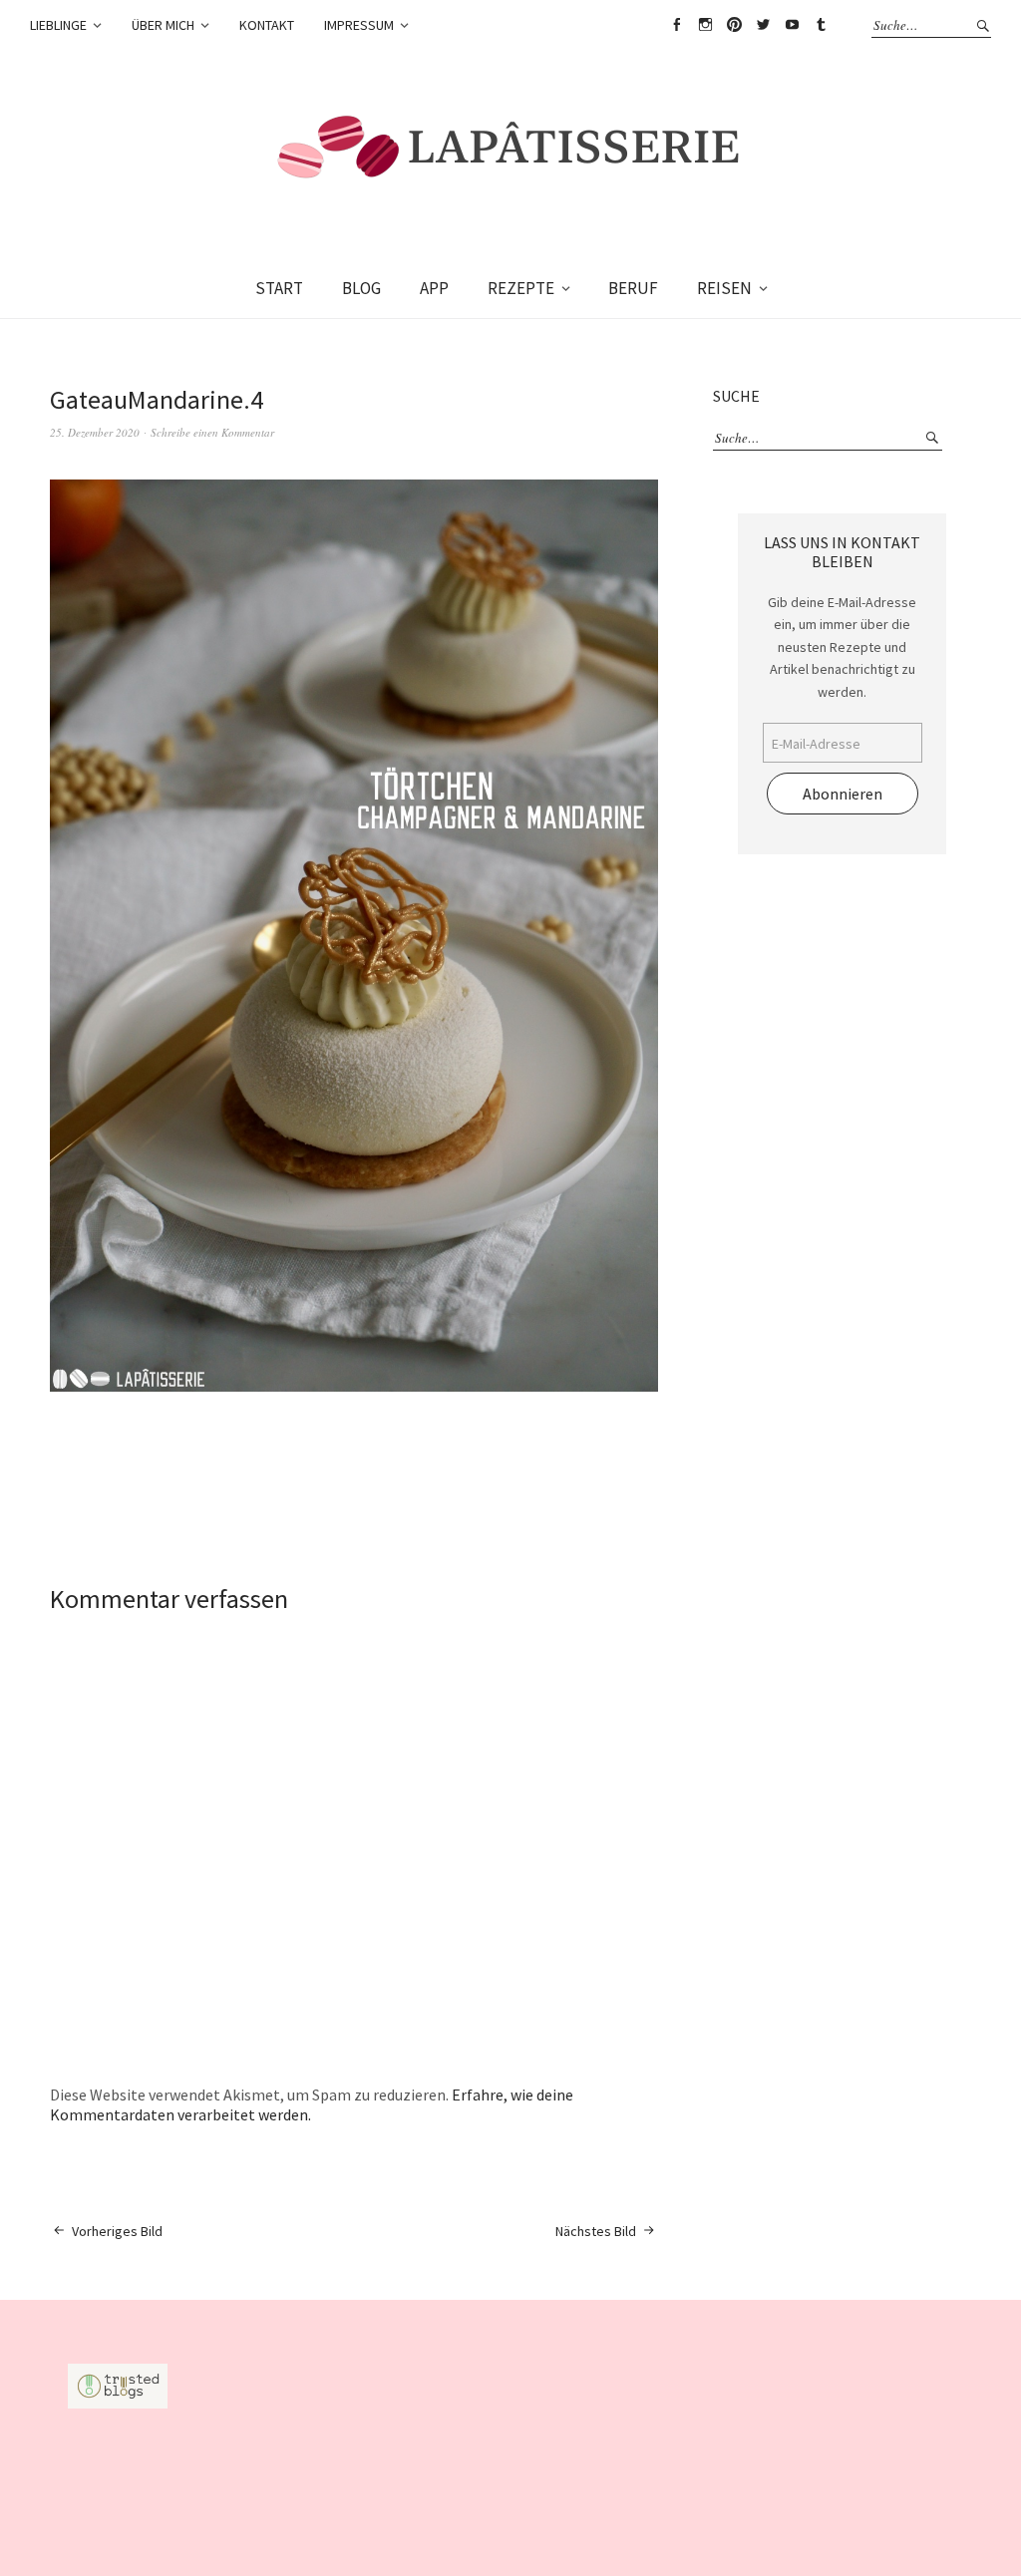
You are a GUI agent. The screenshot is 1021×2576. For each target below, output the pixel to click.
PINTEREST (734, 25)
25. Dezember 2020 (95, 432)
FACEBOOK (676, 25)
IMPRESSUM (359, 25)
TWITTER (763, 25)
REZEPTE (521, 288)
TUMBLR (821, 25)
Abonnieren (843, 794)
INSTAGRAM (705, 25)
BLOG (361, 288)
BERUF (633, 288)
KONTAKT (267, 25)
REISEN (724, 288)
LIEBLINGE (58, 25)
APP (434, 288)
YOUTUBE (792, 25)
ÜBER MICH (163, 25)
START (279, 288)
